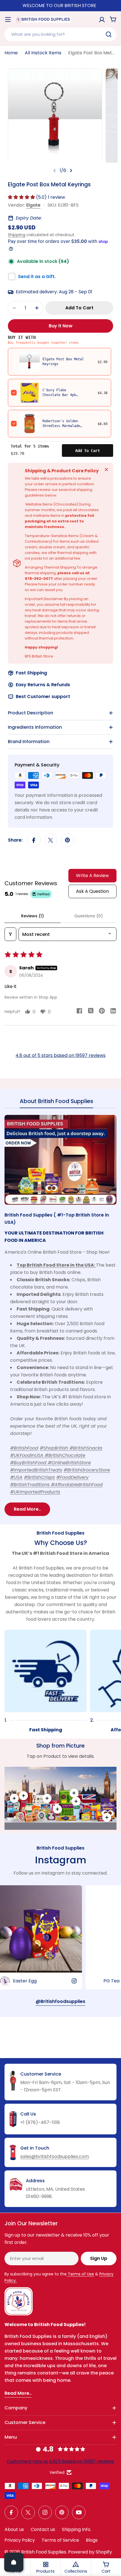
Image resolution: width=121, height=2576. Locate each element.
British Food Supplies (44, 2552)
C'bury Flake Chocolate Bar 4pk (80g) (59, 395)
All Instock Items (43, 53)
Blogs (92, 2540)
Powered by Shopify (90, 2552)
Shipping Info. (77, 2529)
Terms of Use (80, 2274)
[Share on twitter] (91, 1012)
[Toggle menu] (8, 19)
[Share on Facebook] (34, 840)
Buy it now (61, 326)
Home (11, 53)
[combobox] (60, 34)
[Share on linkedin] (113, 1012)
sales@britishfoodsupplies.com (55, 2156)
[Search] (109, 34)
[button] (22, 197)
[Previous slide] (55, 171)
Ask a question (92, 891)
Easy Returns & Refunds (43, 685)
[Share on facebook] (79, 1012)
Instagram (60, 1860)
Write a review (92, 876)
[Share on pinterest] (102, 1012)
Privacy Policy (20, 2540)
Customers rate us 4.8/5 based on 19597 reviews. (61, 2461)
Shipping (17, 235)
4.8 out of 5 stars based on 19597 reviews (60, 1055)
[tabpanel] (60, 1315)
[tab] (56, 1103)
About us (14, 2529)
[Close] (106, 469)
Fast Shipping (31, 673)
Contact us (43, 2529)
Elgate (33, 205)
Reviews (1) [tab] (33, 916)
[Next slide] (71, 171)
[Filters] (10, 934)
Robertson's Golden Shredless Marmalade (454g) (61, 426)
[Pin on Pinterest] (68, 840)
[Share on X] (51, 840)
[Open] (14, 2562)
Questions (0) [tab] (88, 916)
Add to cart (88, 451)
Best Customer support (43, 696)
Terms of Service (60, 2540)
